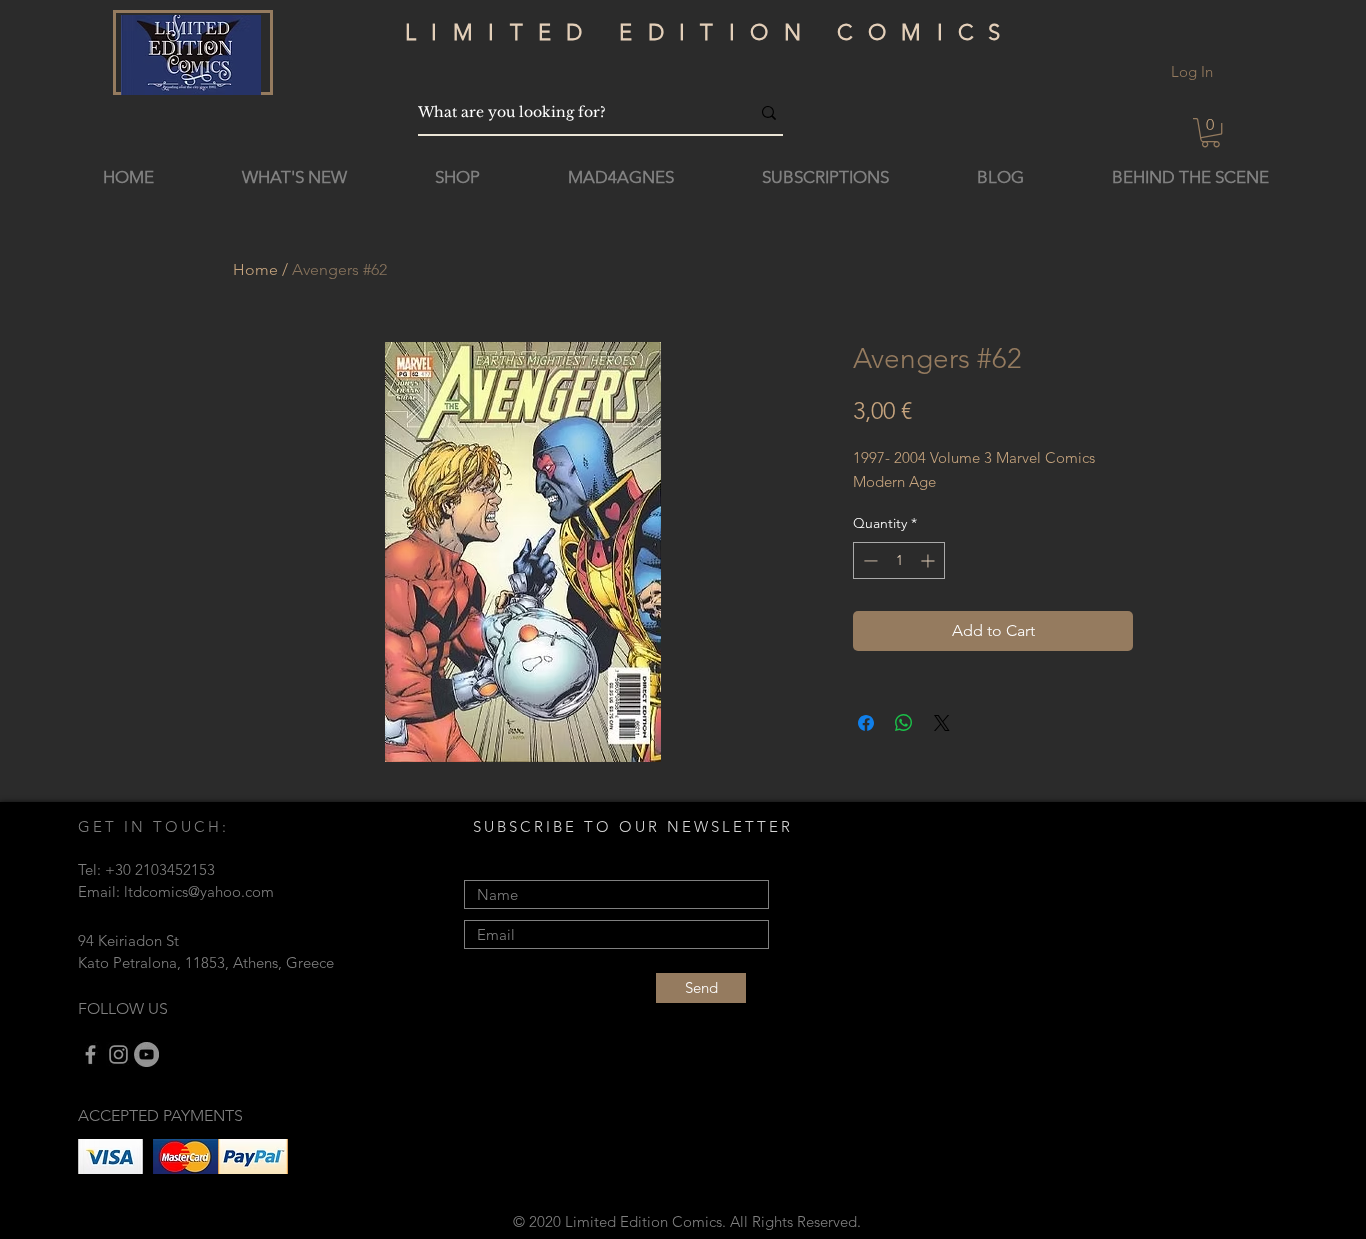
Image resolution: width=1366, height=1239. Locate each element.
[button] (1210, 132)
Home (255, 269)
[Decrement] (868, 560)
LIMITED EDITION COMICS (710, 32)
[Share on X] (942, 723)
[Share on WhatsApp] (904, 723)
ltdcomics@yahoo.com (199, 891)
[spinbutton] (899, 560)
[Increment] (929, 560)
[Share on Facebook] (866, 723)
